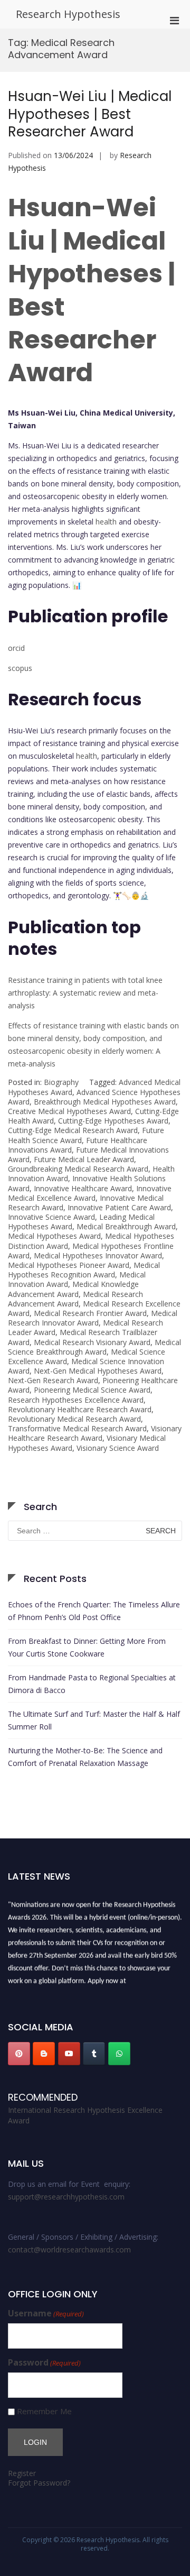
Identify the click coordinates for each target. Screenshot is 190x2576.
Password (44, 2363)
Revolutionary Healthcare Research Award (80, 1409)
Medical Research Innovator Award (93, 1318)
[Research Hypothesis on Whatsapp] (119, 2054)
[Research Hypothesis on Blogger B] (44, 2054)
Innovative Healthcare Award (83, 1188)
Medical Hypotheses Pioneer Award (69, 1265)
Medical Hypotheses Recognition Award (84, 1270)
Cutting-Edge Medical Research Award (73, 1130)
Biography (61, 1082)
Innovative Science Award (51, 1217)
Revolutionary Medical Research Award (74, 1419)
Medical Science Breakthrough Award (94, 1347)
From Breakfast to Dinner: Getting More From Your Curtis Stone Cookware (87, 1647)
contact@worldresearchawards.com (69, 2250)
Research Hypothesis (68, 14)
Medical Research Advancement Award (75, 1299)
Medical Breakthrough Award (126, 1226)
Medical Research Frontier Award (90, 1313)
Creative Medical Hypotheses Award (69, 1111)
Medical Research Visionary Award (92, 1342)
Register (22, 2473)
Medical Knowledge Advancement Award (73, 1289)
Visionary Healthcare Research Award (95, 1433)
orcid (16, 648)
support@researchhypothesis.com (66, 2197)
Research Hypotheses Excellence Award (76, 1400)
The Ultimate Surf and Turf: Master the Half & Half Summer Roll (94, 1720)
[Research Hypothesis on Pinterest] (19, 2054)
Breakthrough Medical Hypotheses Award (105, 1102)
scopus (20, 668)
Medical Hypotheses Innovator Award (98, 1255)
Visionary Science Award (118, 1448)
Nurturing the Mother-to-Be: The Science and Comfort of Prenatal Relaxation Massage (85, 1757)
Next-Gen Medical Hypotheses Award (98, 1371)
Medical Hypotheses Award (54, 1236)
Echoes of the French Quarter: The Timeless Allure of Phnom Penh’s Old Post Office (94, 1611)
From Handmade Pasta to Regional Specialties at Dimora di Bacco (92, 1684)
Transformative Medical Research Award (77, 1428)
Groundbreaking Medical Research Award (78, 1169)
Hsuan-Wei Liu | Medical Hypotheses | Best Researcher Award (90, 114)
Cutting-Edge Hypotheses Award (113, 1121)
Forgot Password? (39, 2483)
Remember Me (44, 2411)
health (106, 522)
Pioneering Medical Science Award (92, 1390)
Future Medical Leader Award (84, 1159)
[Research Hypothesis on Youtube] (69, 2054)
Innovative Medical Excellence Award (90, 1193)
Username (46, 2313)
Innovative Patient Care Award (119, 1207)
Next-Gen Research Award (53, 1380)
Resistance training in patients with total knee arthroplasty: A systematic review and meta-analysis (85, 993)
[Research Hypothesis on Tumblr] (94, 2054)
